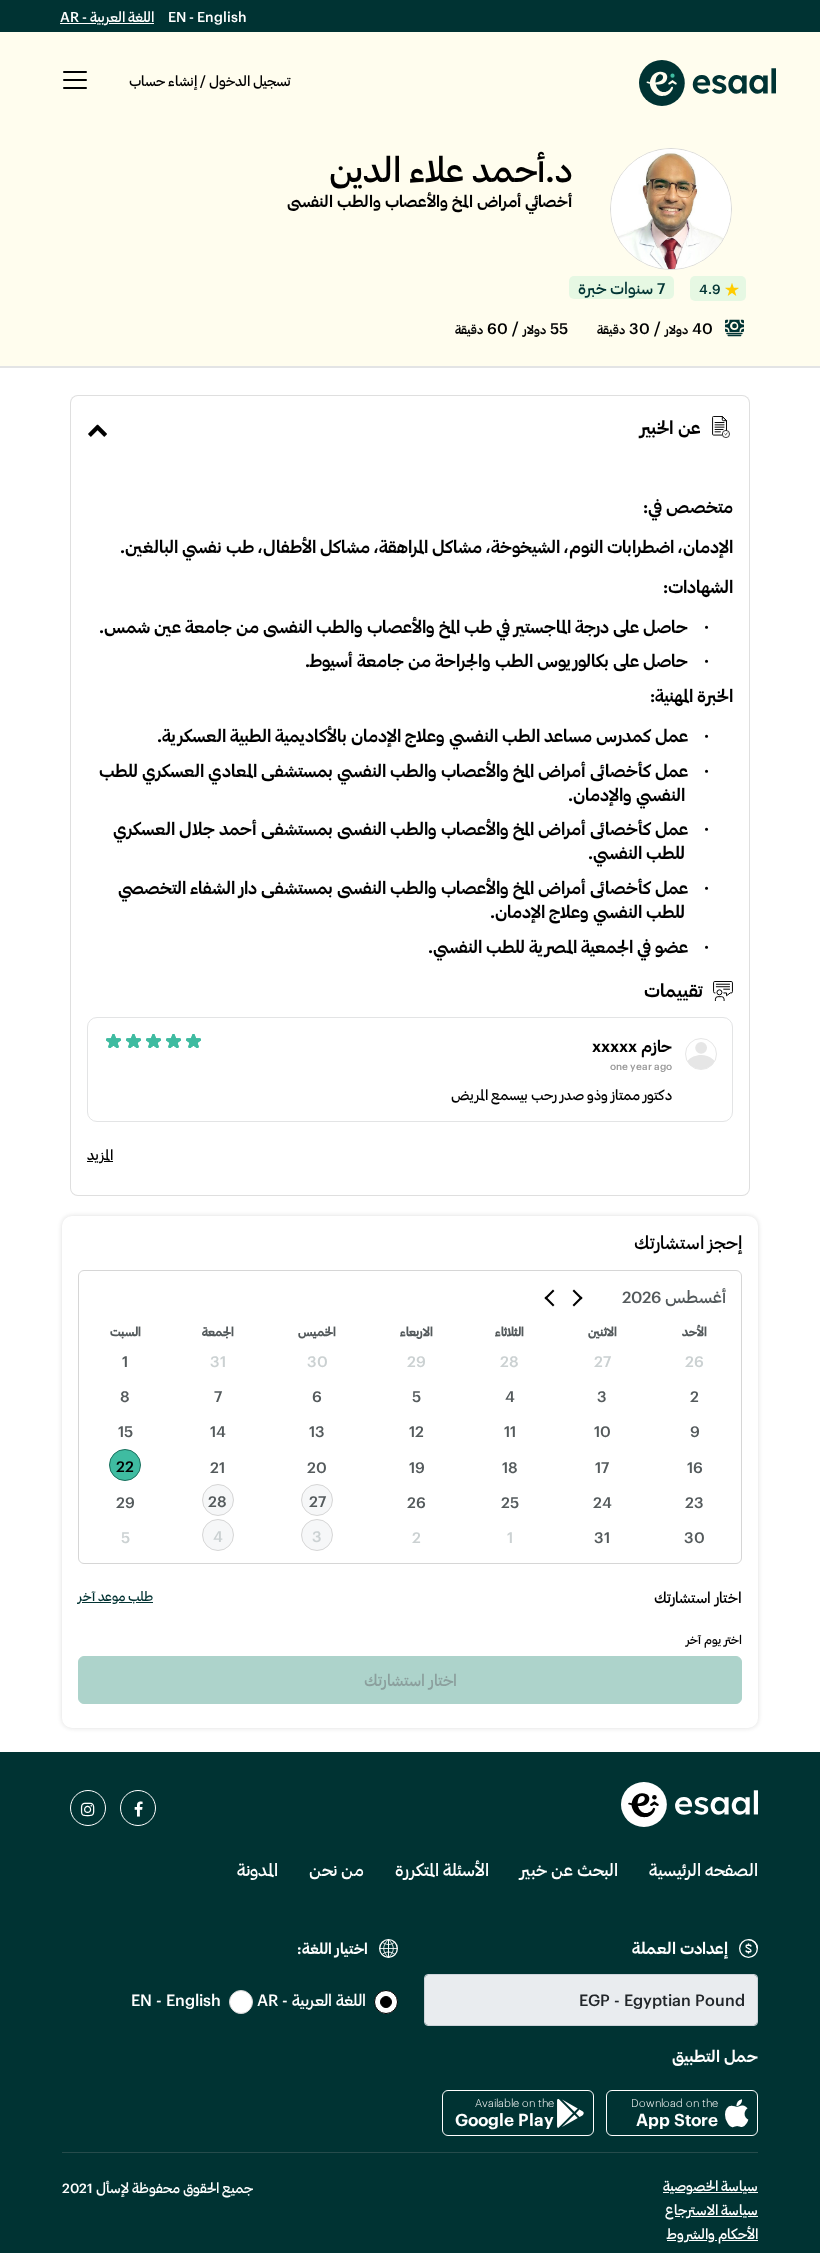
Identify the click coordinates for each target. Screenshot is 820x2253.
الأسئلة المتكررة (442, 1869)
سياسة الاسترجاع (711, 2209)
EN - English (207, 16)
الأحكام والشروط (712, 2233)
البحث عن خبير (569, 1869)
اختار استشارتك (410, 1679)
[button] (75, 91)
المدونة (257, 1869)
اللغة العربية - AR (107, 16)
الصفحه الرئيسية (703, 1869)
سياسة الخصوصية (710, 2185)
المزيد (100, 1154)
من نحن (336, 1869)
